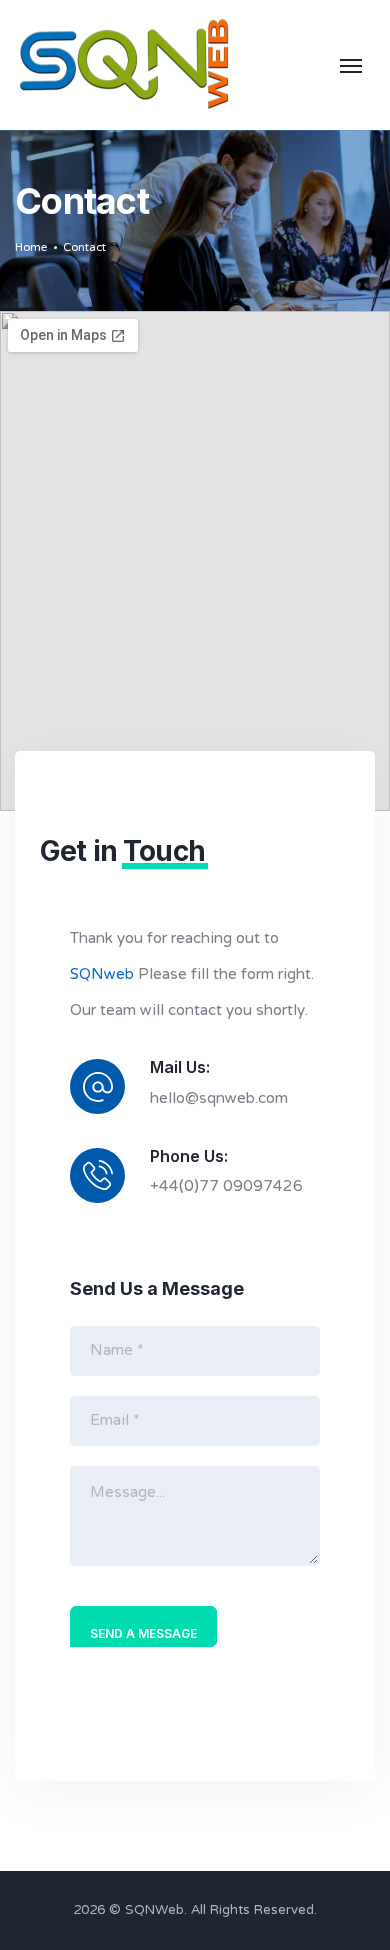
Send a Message (143, 1633)
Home (31, 248)
